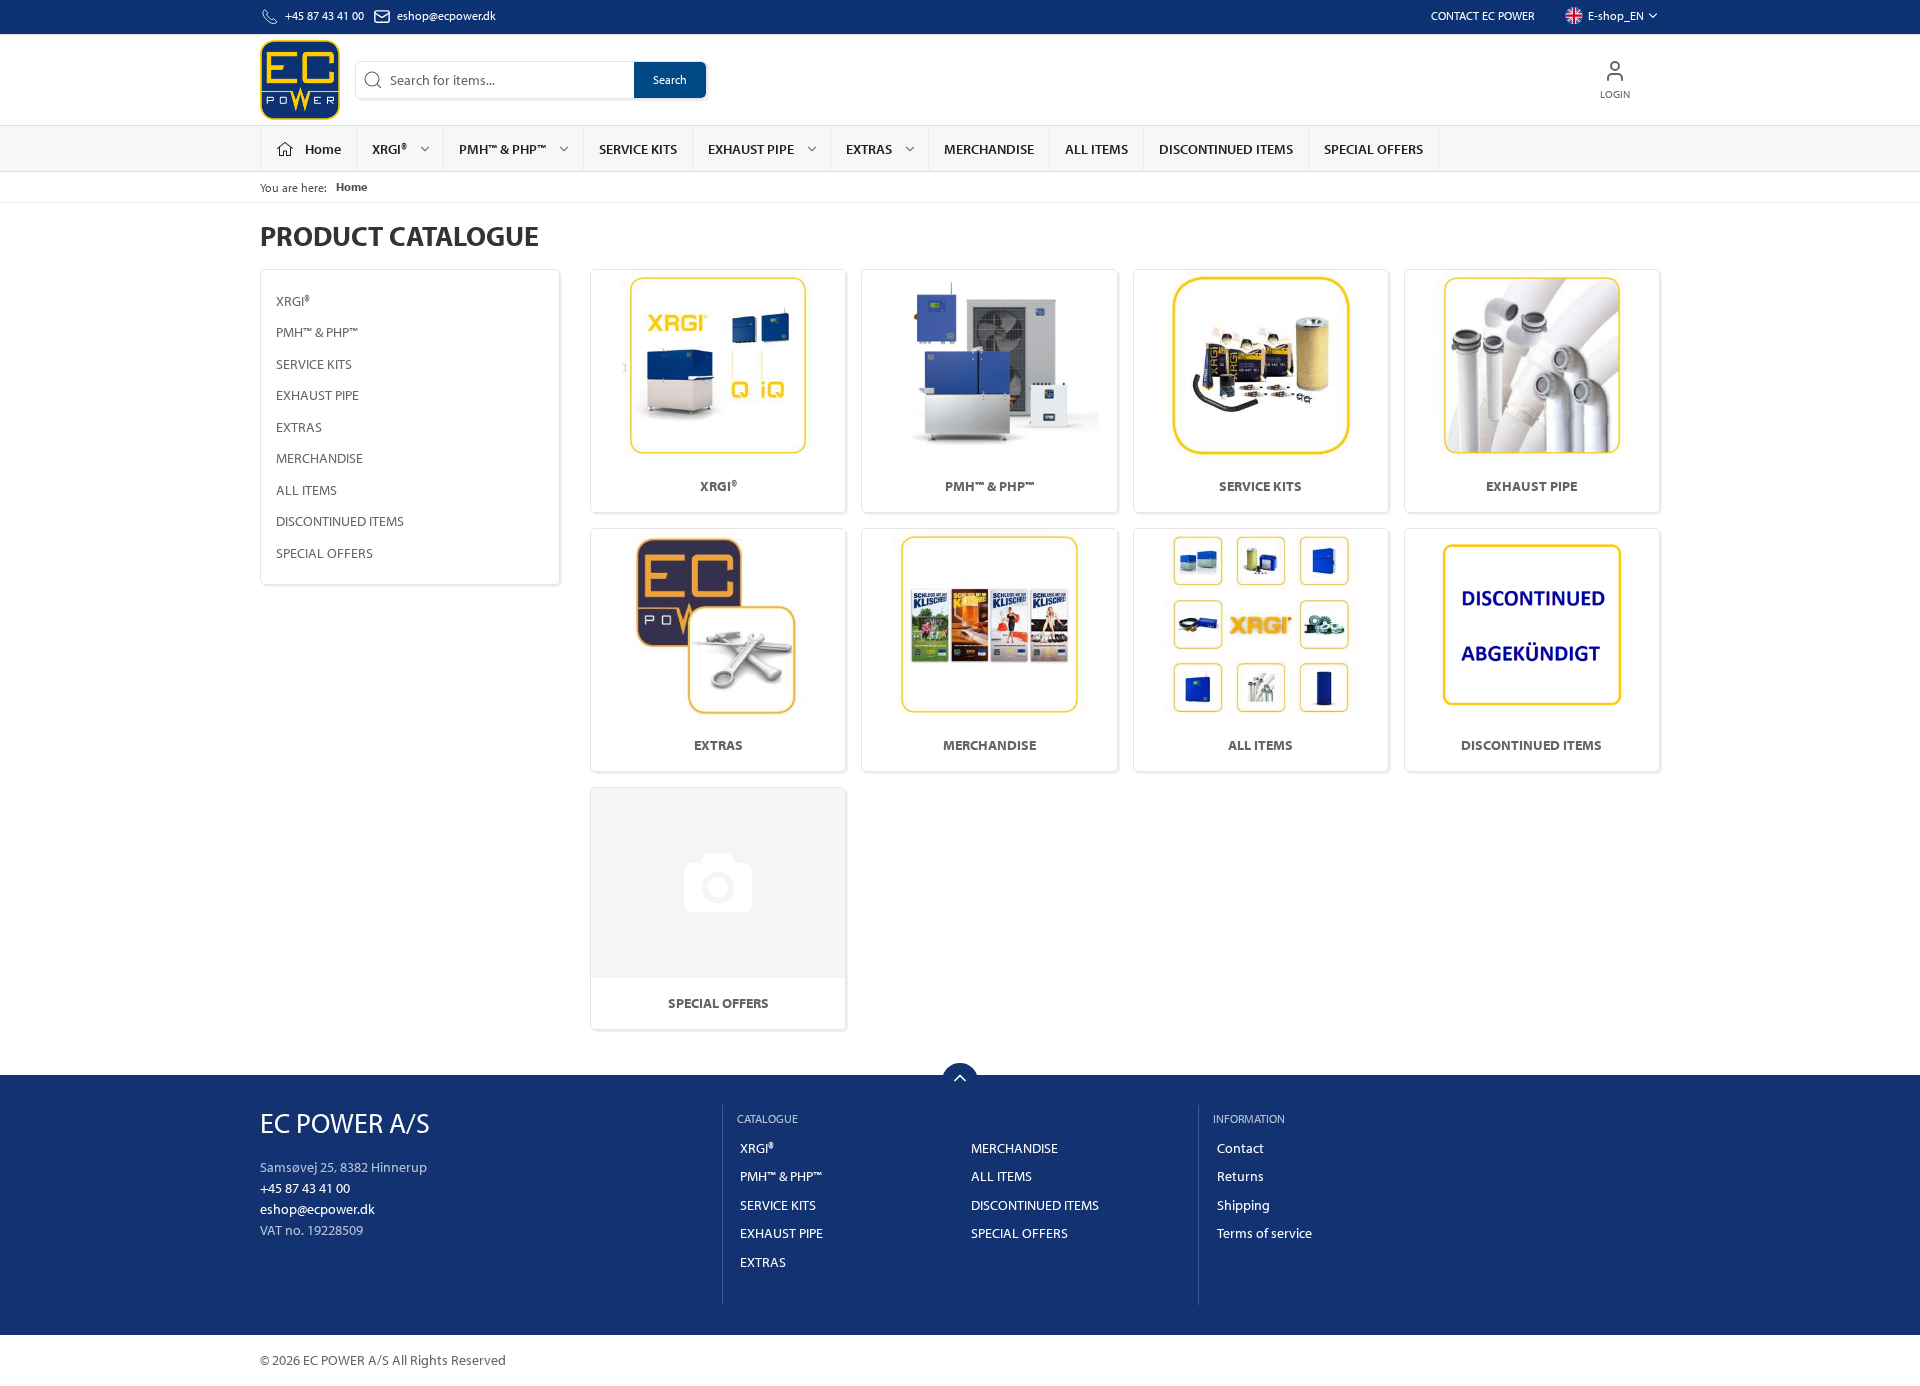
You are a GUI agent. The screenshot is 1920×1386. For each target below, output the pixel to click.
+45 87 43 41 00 (305, 1188)
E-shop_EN (1616, 15)
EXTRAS (299, 427)
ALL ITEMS (1096, 149)
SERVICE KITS (638, 149)
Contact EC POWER (1482, 15)
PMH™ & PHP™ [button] (502, 149)
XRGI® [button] (389, 149)
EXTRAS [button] (869, 149)
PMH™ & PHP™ (317, 332)
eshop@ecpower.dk (446, 15)
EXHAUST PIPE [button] (751, 149)
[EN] (300, 80)
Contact (1240, 1148)
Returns (1240, 1176)
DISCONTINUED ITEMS (1226, 149)
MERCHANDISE (989, 149)
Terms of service (1264, 1233)
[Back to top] (960, 1081)
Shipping (1243, 1205)
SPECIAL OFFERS (1373, 149)
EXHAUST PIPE (317, 395)
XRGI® (293, 301)
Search (670, 79)
